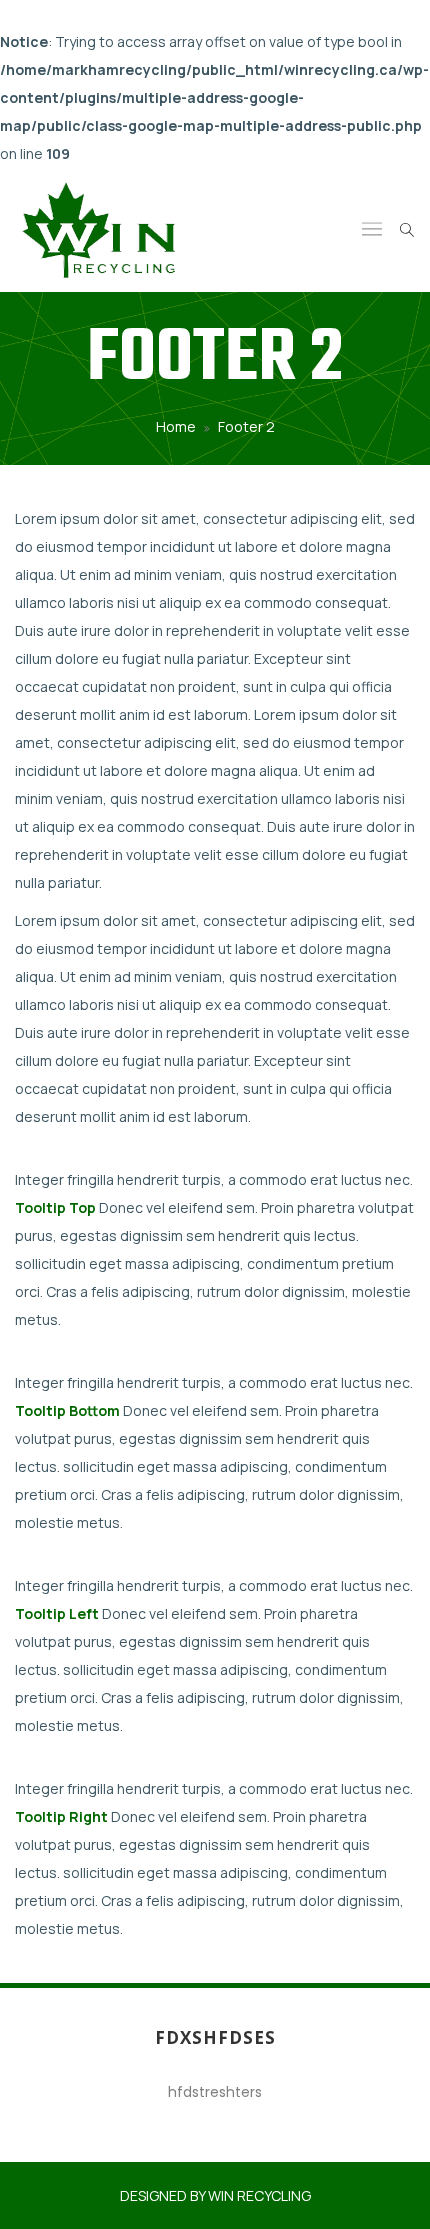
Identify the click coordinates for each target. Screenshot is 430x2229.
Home (176, 426)
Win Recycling (259, 2195)
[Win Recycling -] (100, 230)
